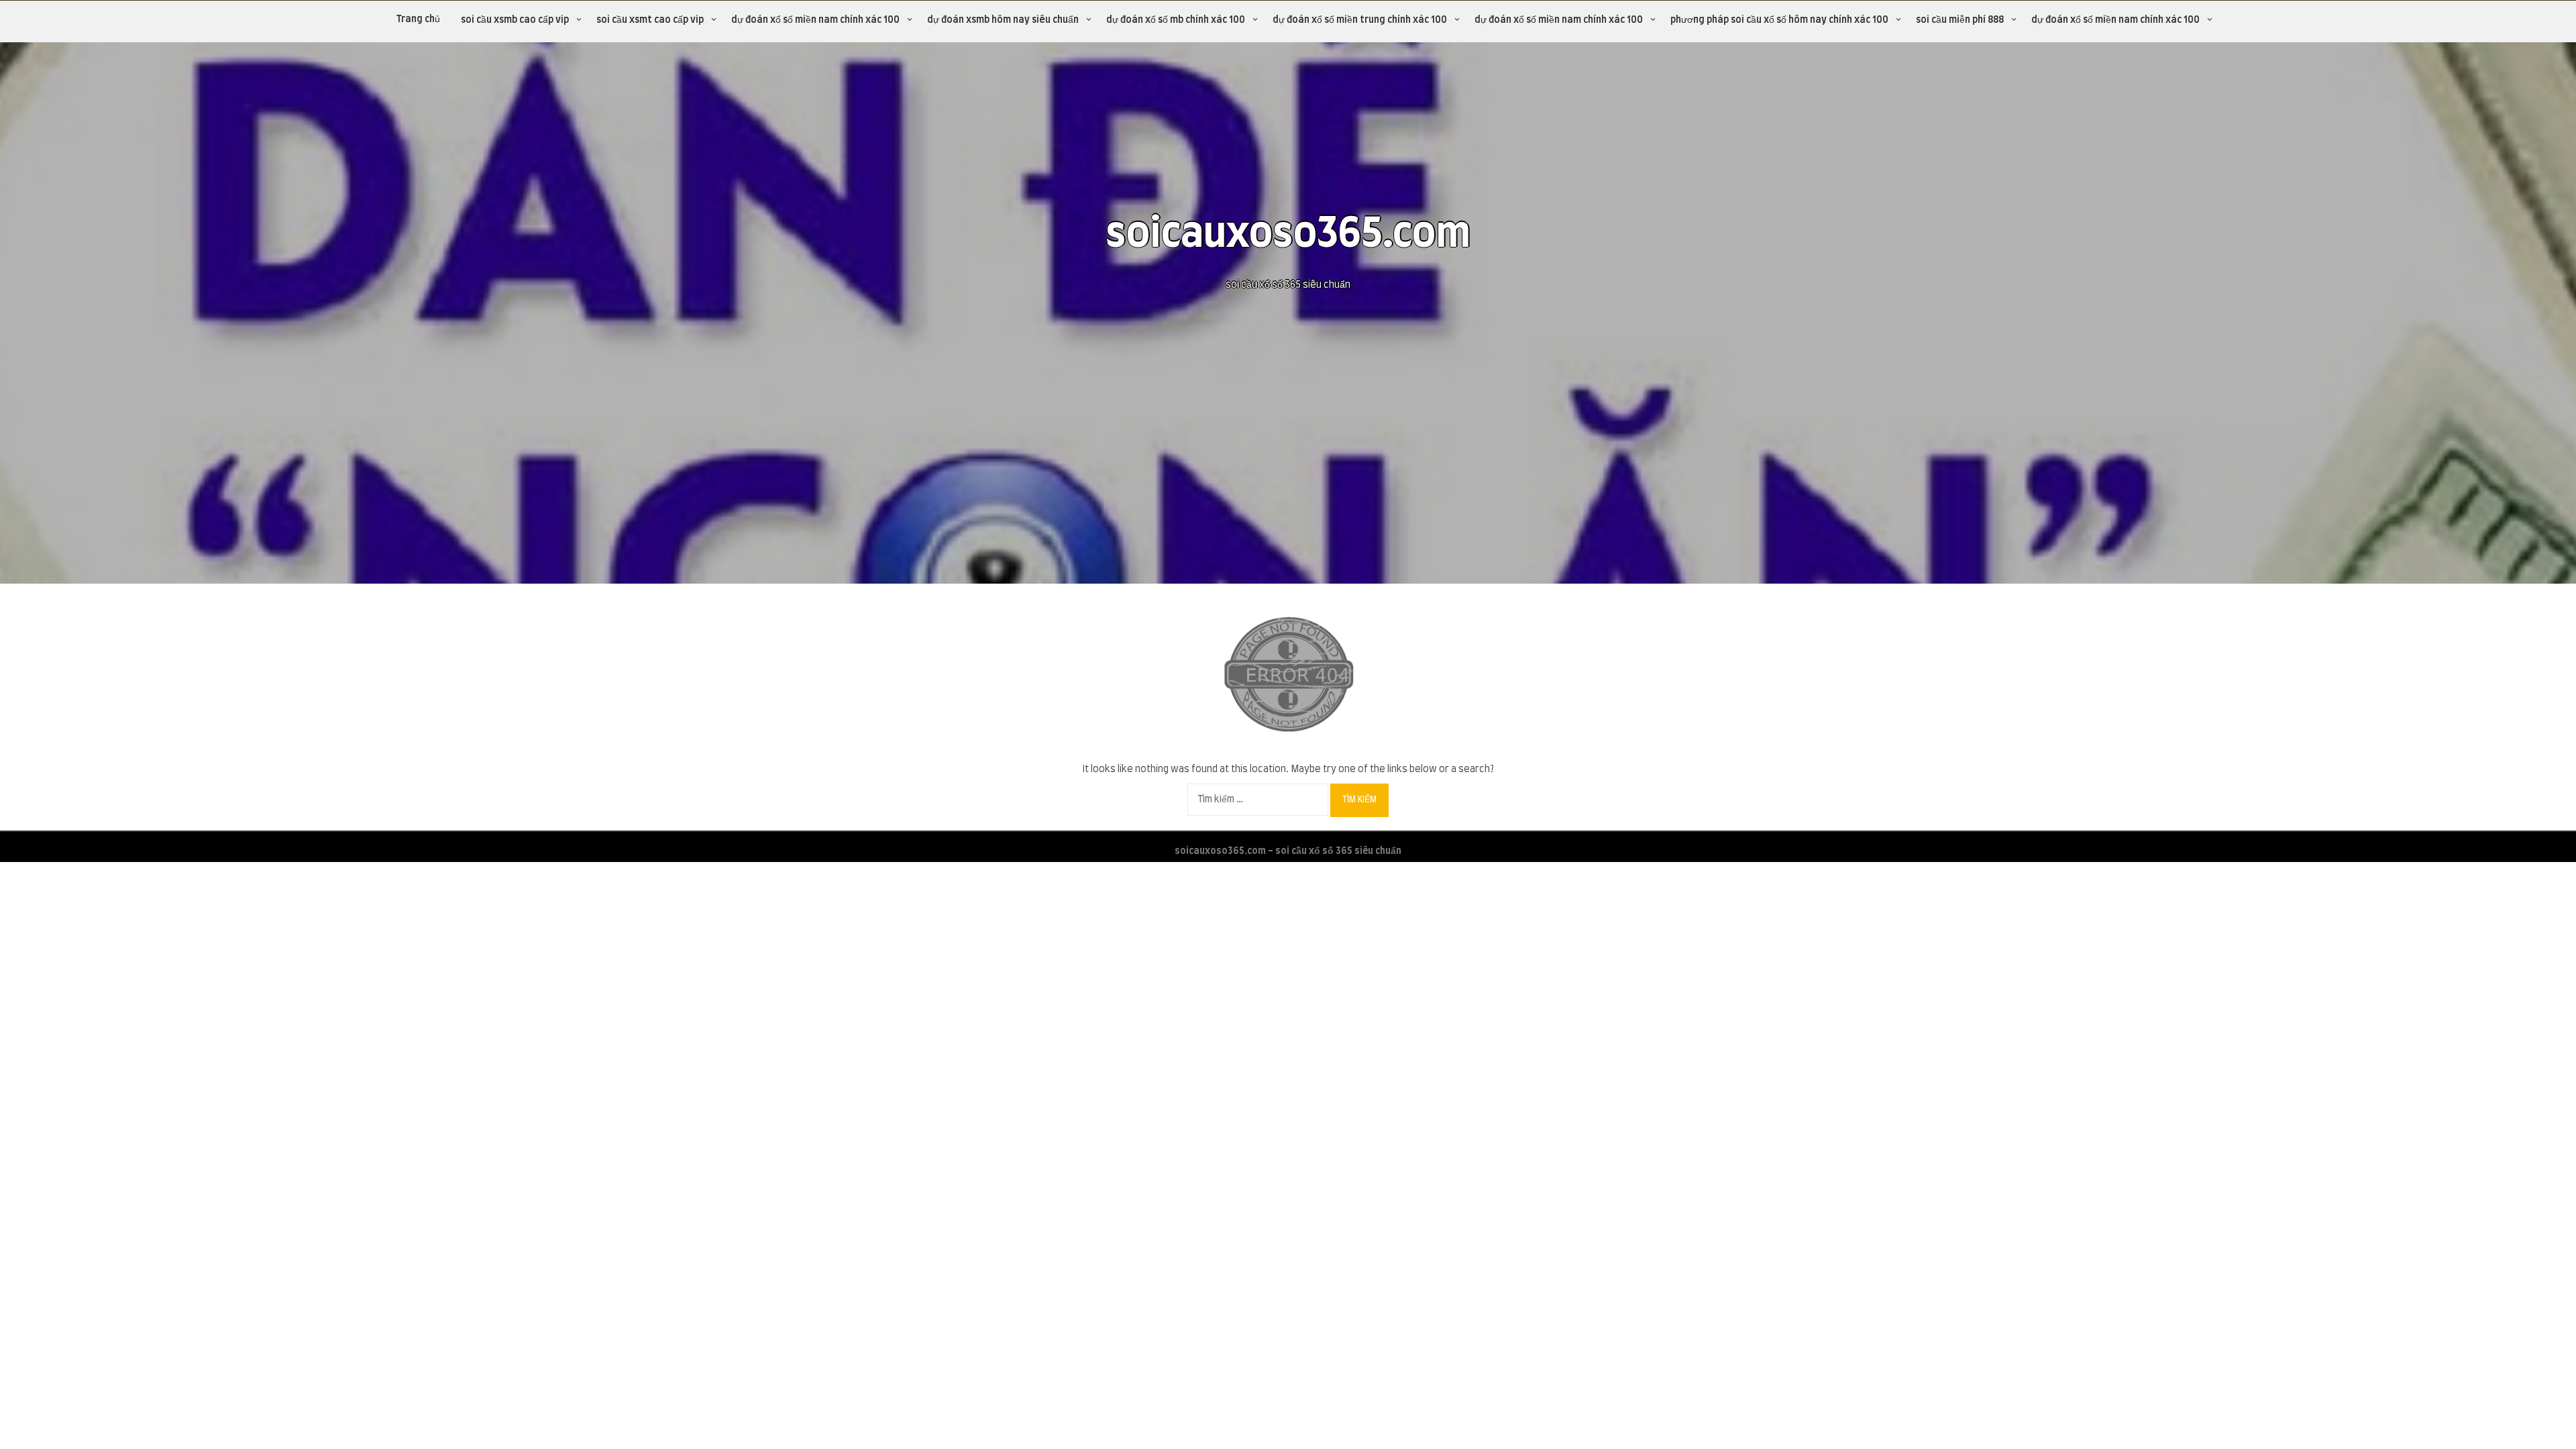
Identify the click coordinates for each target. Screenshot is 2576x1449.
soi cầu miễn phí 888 (1960, 20)
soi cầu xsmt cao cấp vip (650, 20)
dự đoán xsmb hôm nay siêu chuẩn (1003, 20)
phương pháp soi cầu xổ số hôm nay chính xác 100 (1779, 20)
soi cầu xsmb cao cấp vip (515, 20)
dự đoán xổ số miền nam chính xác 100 (815, 20)
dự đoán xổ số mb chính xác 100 (1176, 20)
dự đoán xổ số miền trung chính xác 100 (1360, 20)
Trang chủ (418, 19)
